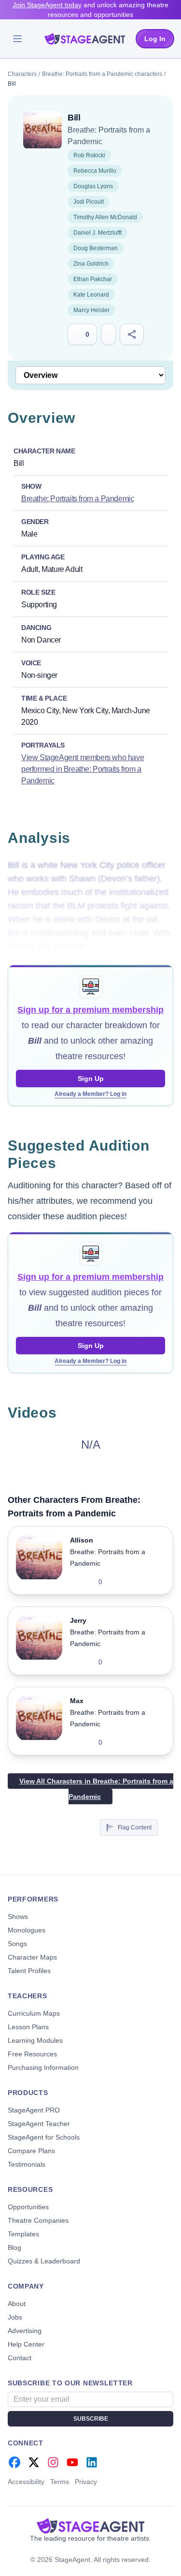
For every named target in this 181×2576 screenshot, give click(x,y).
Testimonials (27, 2164)
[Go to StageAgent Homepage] (90, 2526)
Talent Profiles (29, 1971)
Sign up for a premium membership (90, 1010)
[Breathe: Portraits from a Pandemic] (42, 130)
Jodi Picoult (89, 202)
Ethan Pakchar (93, 279)
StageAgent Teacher (39, 2124)
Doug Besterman (96, 248)
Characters (22, 74)
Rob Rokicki (89, 155)
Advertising (25, 2331)
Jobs (15, 2317)
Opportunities (28, 2207)
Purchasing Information (43, 2067)
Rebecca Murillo (95, 171)
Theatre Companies (38, 2220)
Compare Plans (31, 2151)
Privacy (86, 2482)
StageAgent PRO (34, 2110)
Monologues (27, 1930)
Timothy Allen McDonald (105, 217)
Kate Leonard (91, 295)
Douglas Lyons (93, 186)
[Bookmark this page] (108, 334)
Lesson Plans (28, 2027)
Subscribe (91, 2419)
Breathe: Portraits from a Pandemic (77, 499)
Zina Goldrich (91, 264)
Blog (14, 2247)
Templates (23, 2234)
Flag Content (135, 1827)
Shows (18, 1917)
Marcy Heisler (91, 310)
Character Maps (32, 1957)
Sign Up (91, 1078)
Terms (60, 2482)
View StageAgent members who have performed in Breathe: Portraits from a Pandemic (83, 769)
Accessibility (26, 2482)
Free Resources (32, 2054)
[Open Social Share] (132, 334)
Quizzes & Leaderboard (44, 2261)
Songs (17, 1944)
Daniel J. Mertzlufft (97, 233)
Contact (20, 2358)
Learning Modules (35, 2040)
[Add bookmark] (143, 1582)
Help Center (26, 2344)
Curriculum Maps (34, 2013)
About (17, 2304)
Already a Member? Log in (90, 1094)
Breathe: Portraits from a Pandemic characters (102, 74)
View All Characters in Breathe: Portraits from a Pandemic (96, 1789)
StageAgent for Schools (44, 2137)
